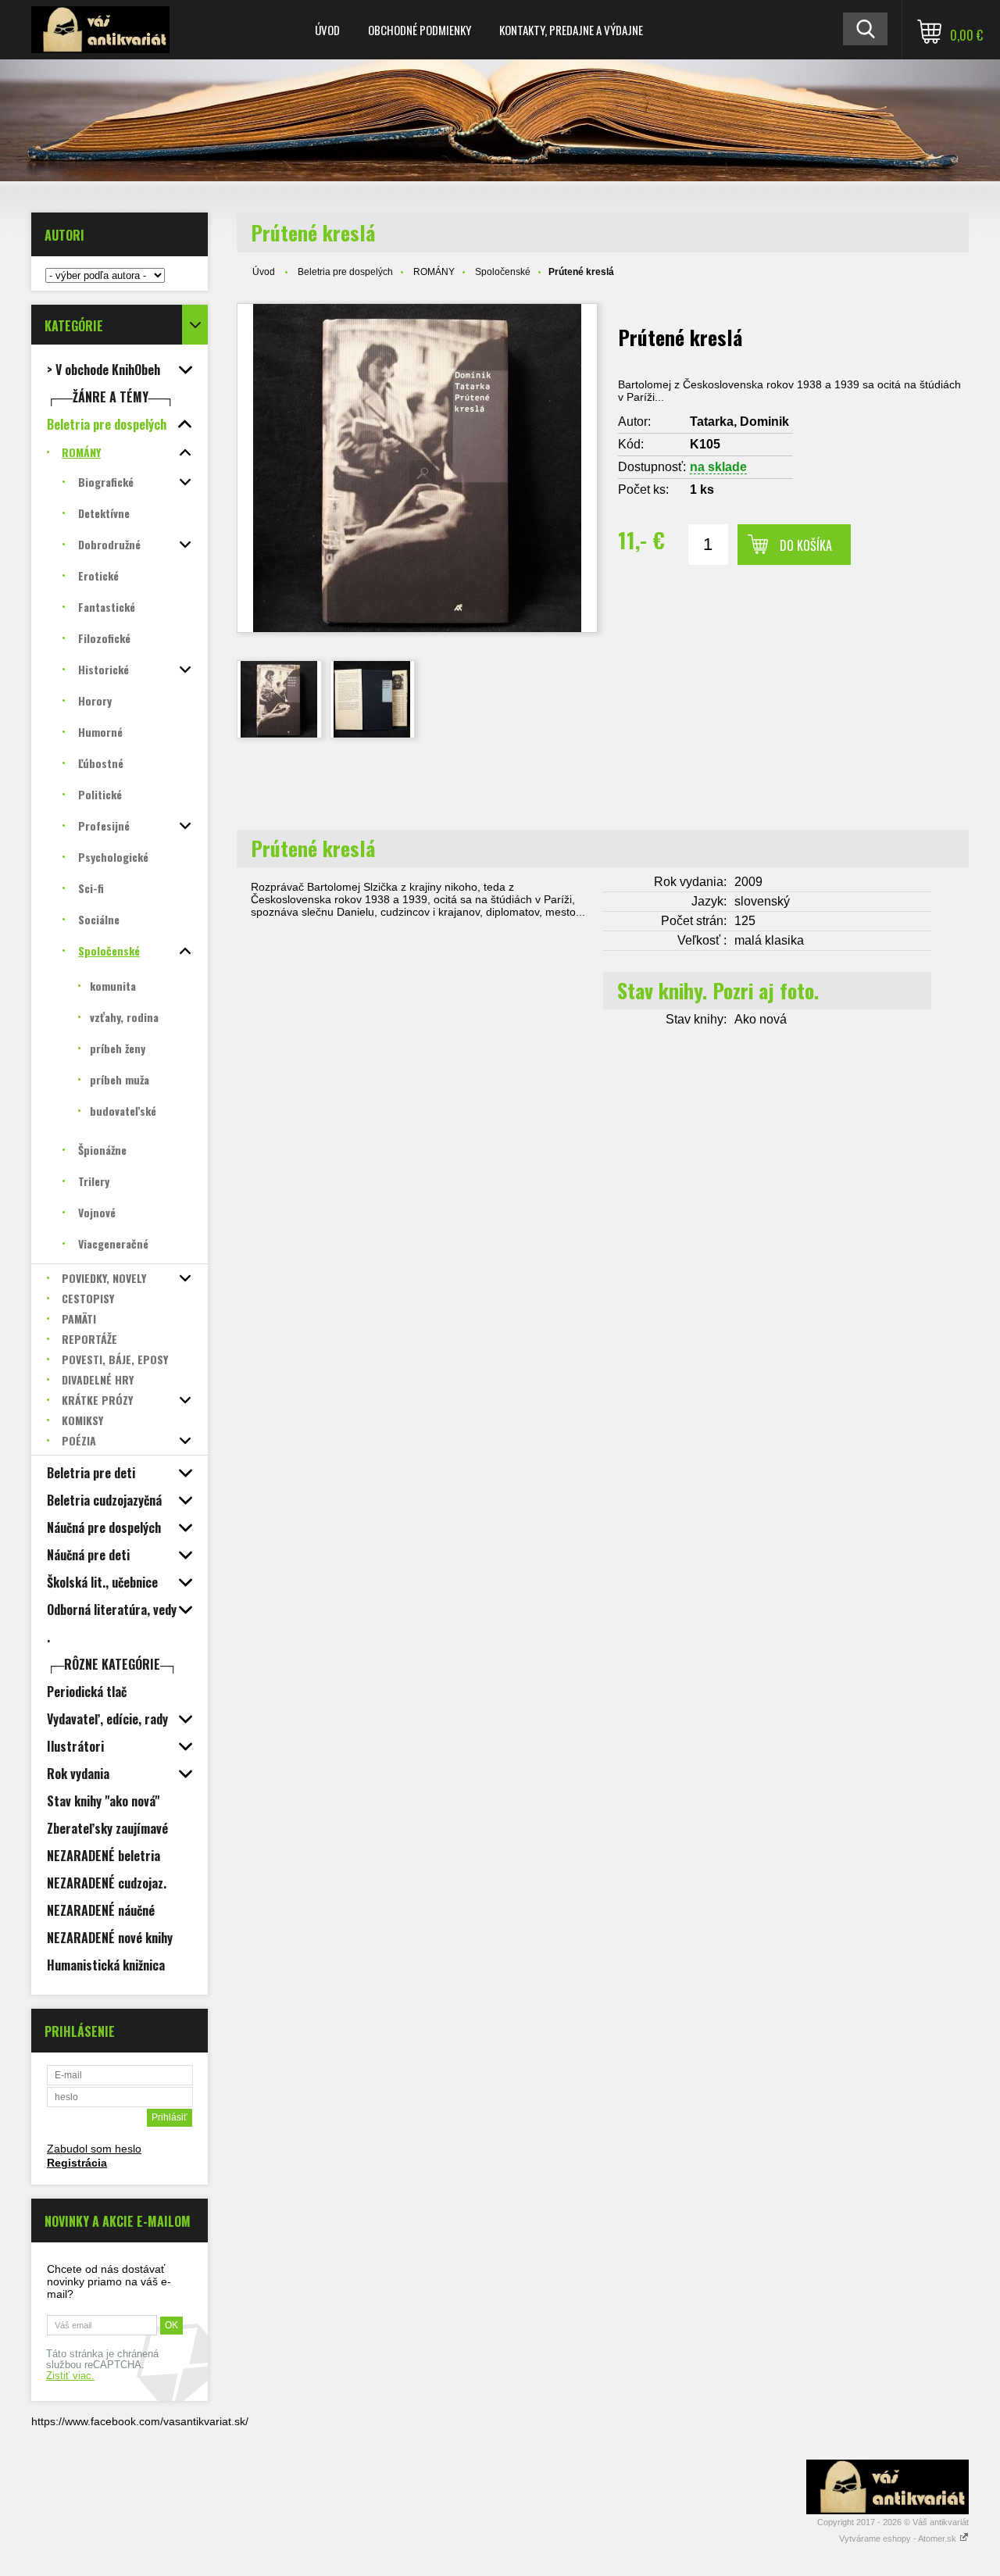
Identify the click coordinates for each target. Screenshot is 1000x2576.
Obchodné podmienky (420, 30)
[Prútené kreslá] (279, 699)
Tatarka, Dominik (739, 422)
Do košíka (806, 545)
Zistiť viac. (70, 2376)
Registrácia (77, 2163)
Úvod (327, 30)
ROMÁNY (434, 272)
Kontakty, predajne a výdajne (571, 30)
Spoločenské (503, 272)
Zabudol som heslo (94, 2149)
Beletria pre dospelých (345, 272)
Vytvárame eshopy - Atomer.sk (899, 2538)
